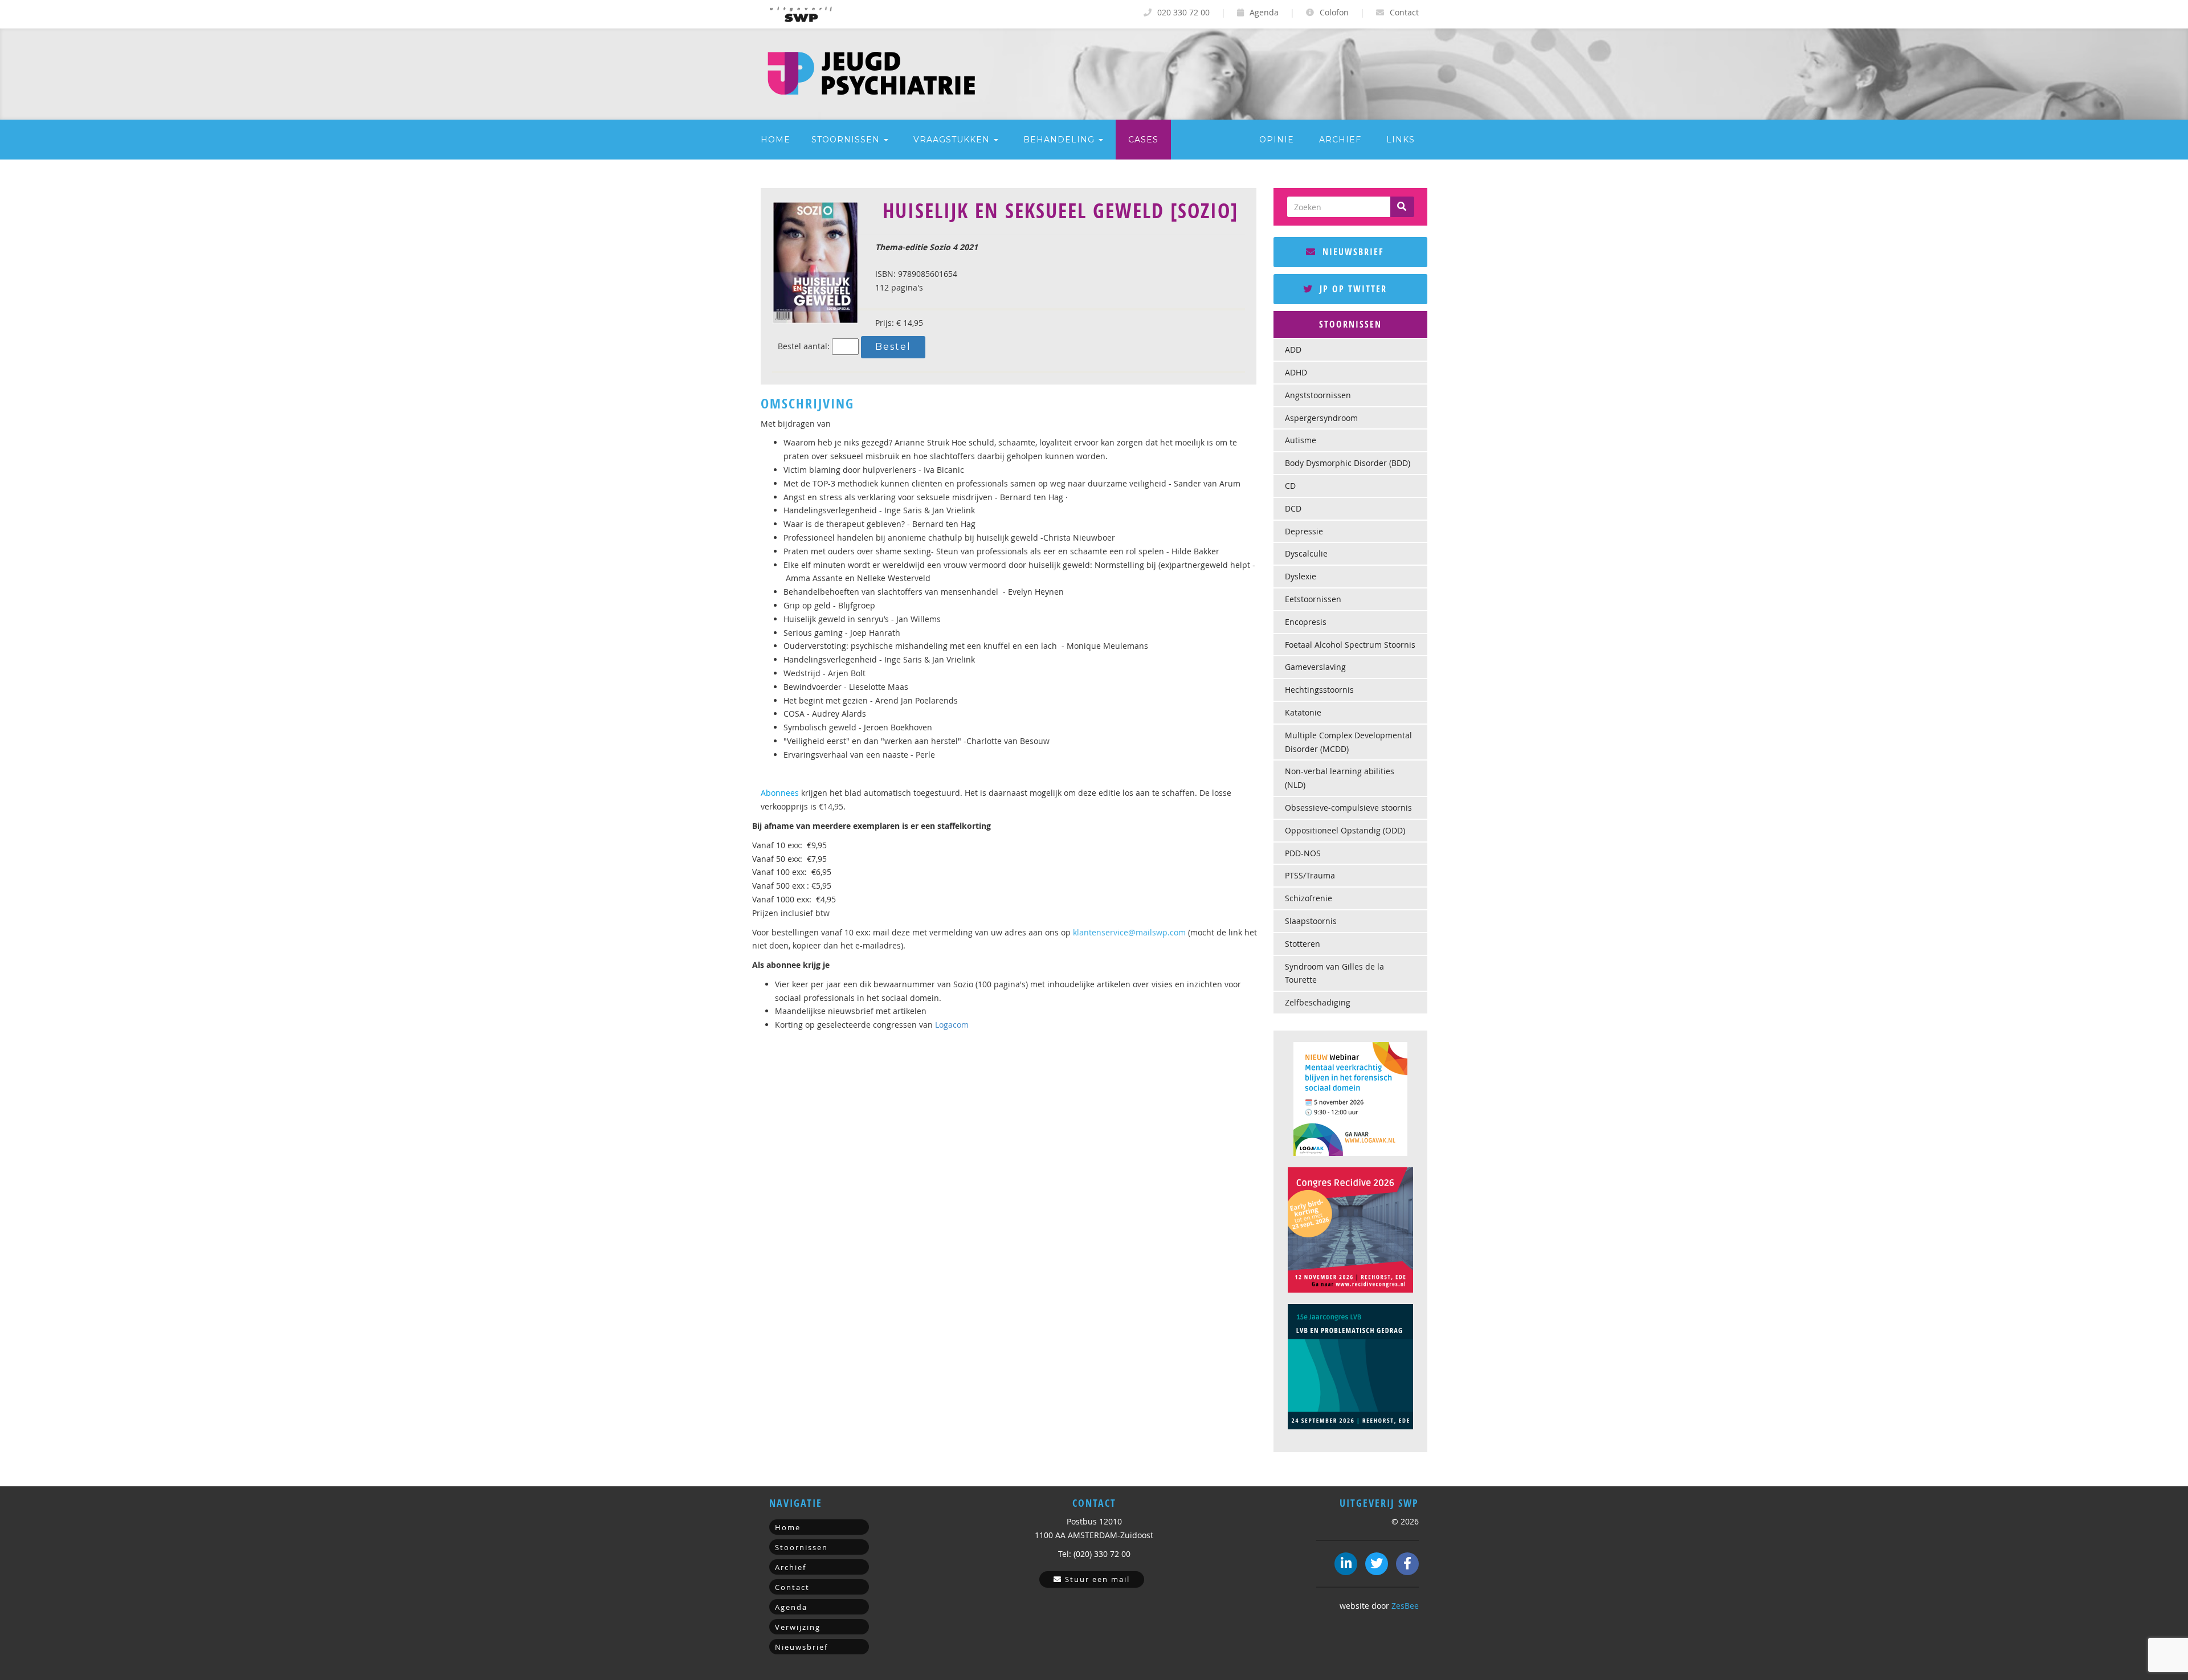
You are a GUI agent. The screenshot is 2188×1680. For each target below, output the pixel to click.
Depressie (1304, 531)
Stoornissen (801, 1547)
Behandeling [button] (1060, 140)
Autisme (1301, 440)
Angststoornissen (1318, 395)
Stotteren (1303, 944)
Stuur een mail (1096, 1579)
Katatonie (1303, 712)
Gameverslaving (1315, 667)
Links (1401, 140)
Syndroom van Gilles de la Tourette (1334, 973)
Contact (1403, 12)
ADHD (1296, 372)
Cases (1143, 140)
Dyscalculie (1306, 553)
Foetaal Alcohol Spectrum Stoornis (1350, 645)
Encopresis (1306, 622)
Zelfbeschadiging (1318, 1002)
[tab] (1350, 325)
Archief (1340, 140)
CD (1290, 486)
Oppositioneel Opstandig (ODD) (1345, 830)
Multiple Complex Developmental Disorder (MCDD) (1348, 742)
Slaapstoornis (1311, 921)
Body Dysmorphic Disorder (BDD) (1348, 463)
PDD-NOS (1303, 853)
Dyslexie (1301, 576)
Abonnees (780, 793)
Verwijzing (798, 1627)
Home (775, 140)
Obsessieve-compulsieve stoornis (1348, 808)
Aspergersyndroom (1321, 418)
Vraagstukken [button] (953, 140)
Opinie (1277, 140)
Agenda (1263, 12)
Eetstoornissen (1313, 599)
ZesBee (1405, 1606)
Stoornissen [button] (847, 140)
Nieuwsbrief (1352, 252)
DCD (1293, 508)
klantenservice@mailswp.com (1129, 932)
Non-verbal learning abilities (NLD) (1340, 778)
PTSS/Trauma (1310, 875)
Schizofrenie (1309, 898)
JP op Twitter (1352, 289)
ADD (1293, 350)
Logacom (952, 1025)
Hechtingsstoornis (1319, 690)
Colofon (1333, 12)
